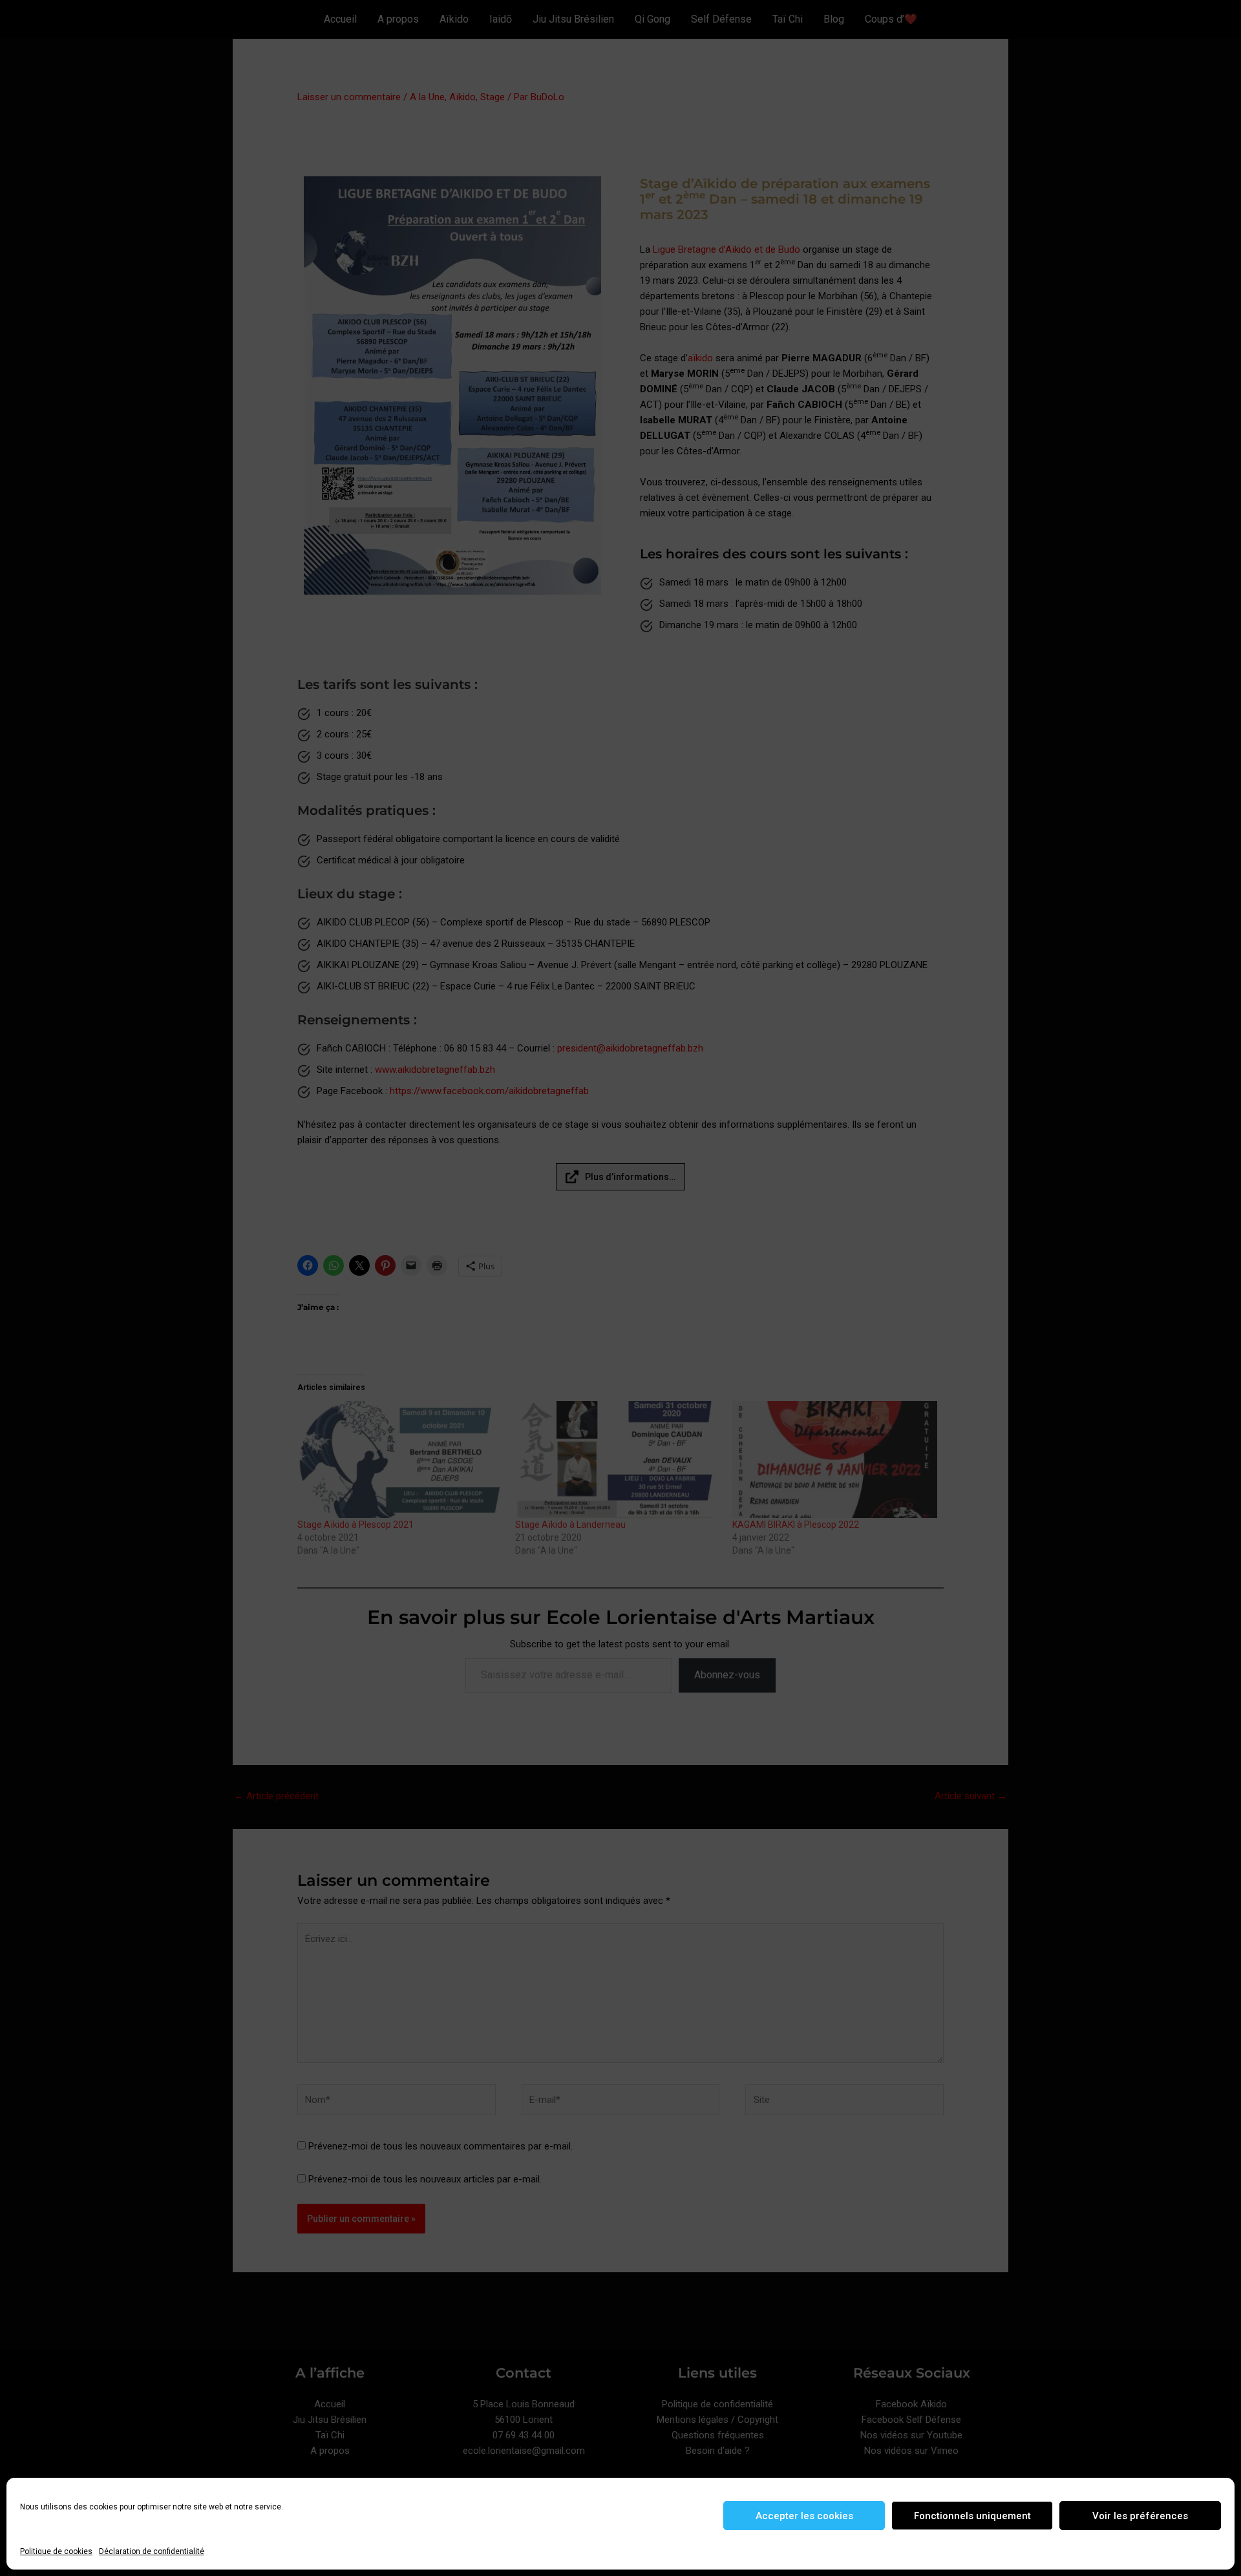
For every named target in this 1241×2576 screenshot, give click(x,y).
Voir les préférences (1140, 2516)
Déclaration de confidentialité (152, 2551)
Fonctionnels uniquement (972, 2516)
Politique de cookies (56, 2551)
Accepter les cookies (804, 2516)
